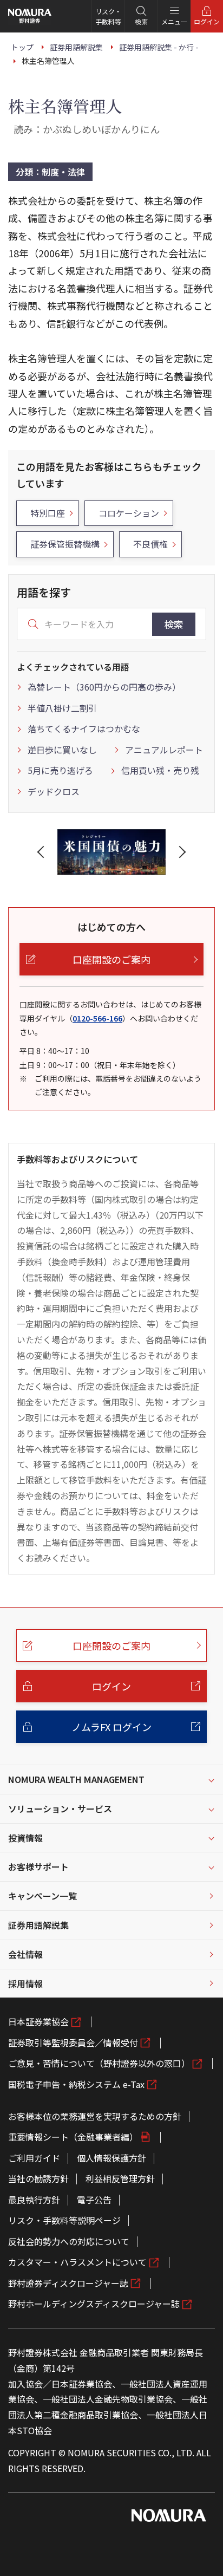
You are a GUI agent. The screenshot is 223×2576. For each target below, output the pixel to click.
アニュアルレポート (164, 750)
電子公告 (94, 2200)
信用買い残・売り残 (160, 770)
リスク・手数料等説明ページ (64, 2220)
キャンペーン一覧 (42, 1896)
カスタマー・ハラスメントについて (77, 2262)
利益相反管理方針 (120, 2178)
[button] (43, 852)
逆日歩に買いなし (62, 750)
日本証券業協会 (38, 2021)
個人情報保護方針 (111, 2158)
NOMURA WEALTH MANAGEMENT (76, 1779)
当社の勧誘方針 (38, 2178)
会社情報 (25, 1954)
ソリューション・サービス (60, 1809)
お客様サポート (38, 1866)
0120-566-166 (97, 1018)
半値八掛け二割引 (62, 708)
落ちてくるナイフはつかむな (84, 728)
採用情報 (25, 1983)
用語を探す (44, 592)
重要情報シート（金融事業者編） (73, 2137)
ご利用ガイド (34, 2158)
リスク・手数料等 (108, 16)
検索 (174, 624)
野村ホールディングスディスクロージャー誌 (94, 2304)
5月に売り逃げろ (60, 770)
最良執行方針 (34, 2200)
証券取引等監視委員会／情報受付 (73, 2042)
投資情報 (25, 1838)
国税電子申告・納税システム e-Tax (76, 2084)
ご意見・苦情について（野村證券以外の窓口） (99, 2063)
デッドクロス (54, 791)
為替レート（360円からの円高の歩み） (104, 687)
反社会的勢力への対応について (69, 2241)
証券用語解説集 (38, 1925)
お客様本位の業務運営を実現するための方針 (95, 2116)
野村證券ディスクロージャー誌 (68, 2283)
